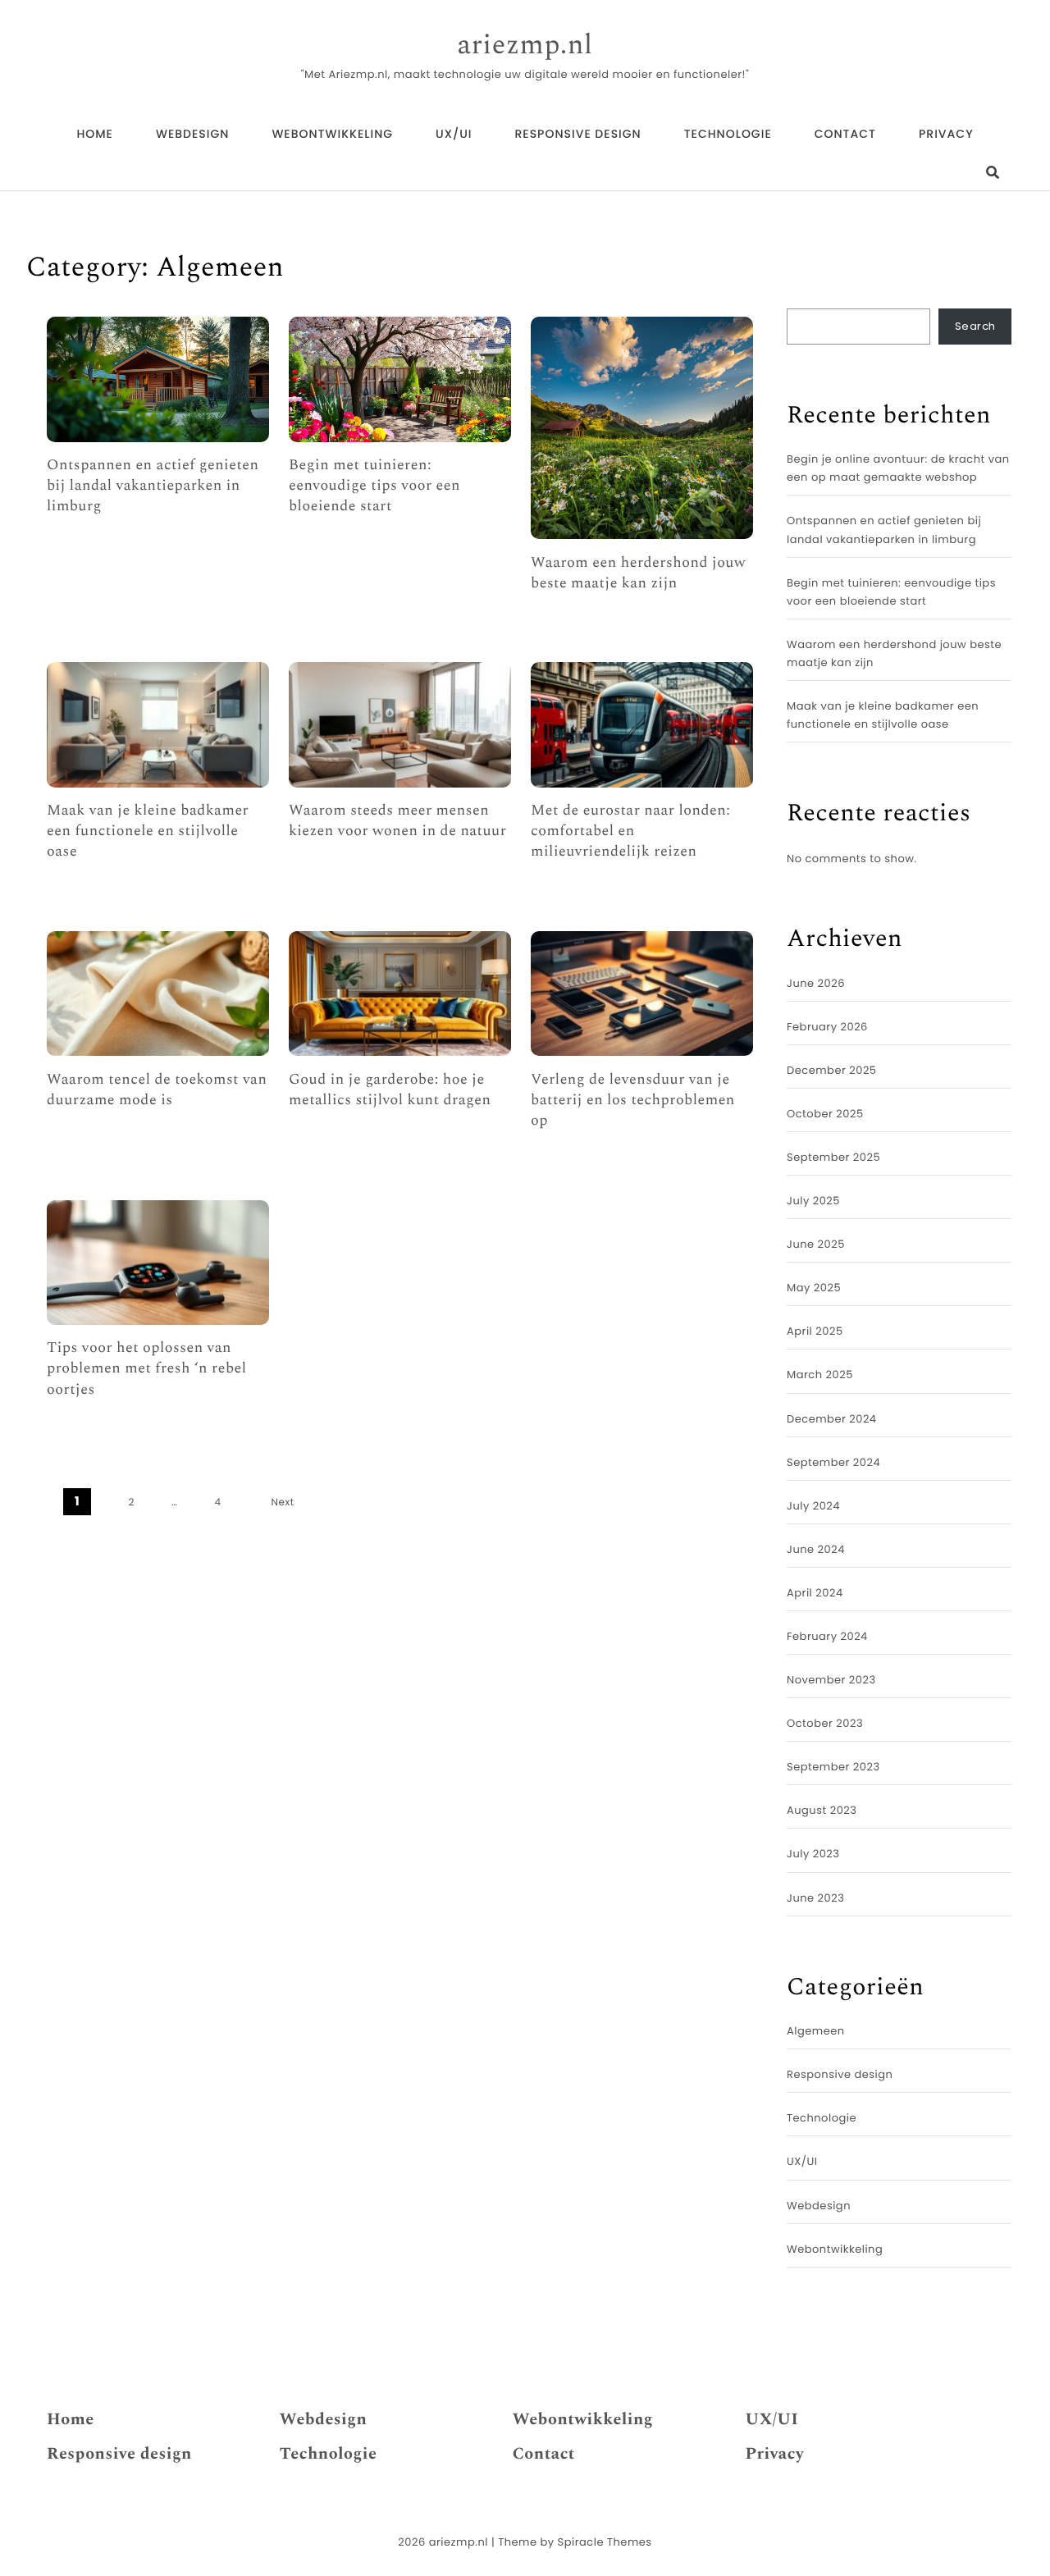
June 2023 (815, 1898)
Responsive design (577, 134)
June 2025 (816, 1244)
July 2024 (813, 1506)
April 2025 (815, 1331)
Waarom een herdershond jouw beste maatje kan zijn (638, 573)
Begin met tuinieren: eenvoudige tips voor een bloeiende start (374, 486)
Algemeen (816, 2031)
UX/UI (454, 134)
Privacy (946, 134)
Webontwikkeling (332, 134)
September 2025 (833, 1157)
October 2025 (825, 1114)
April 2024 (815, 1593)
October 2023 (825, 1723)
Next (283, 1503)
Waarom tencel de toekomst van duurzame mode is (157, 1090)
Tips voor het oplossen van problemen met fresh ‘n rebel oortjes (147, 1369)
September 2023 (833, 1767)
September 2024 (833, 1462)
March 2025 (820, 1375)
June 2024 (816, 1549)
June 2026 (816, 983)
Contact (845, 134)
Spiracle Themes (605, 2542)
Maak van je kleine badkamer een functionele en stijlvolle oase (148, 832)
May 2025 (814, 1288)
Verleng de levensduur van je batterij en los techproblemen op (633, 1101)
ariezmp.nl (525, 46)
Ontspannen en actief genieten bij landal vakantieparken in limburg (153, 486)
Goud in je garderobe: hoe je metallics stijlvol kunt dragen (390, 1090)
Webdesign (192, 134)
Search (975, 326)
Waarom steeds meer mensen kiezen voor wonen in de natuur (397, 821)
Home (95, 134)
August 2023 (822, 1810)
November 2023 (831, 1680)
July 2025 (813, 1201)
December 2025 (832, 1070)
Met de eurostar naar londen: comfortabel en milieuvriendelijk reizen (630, 832)
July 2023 (813, 1854)
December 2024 (832, 1419)
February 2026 (827, 1027)
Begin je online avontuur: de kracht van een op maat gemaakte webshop (898, 468)
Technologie (728, 134)
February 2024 (827, 1636)
